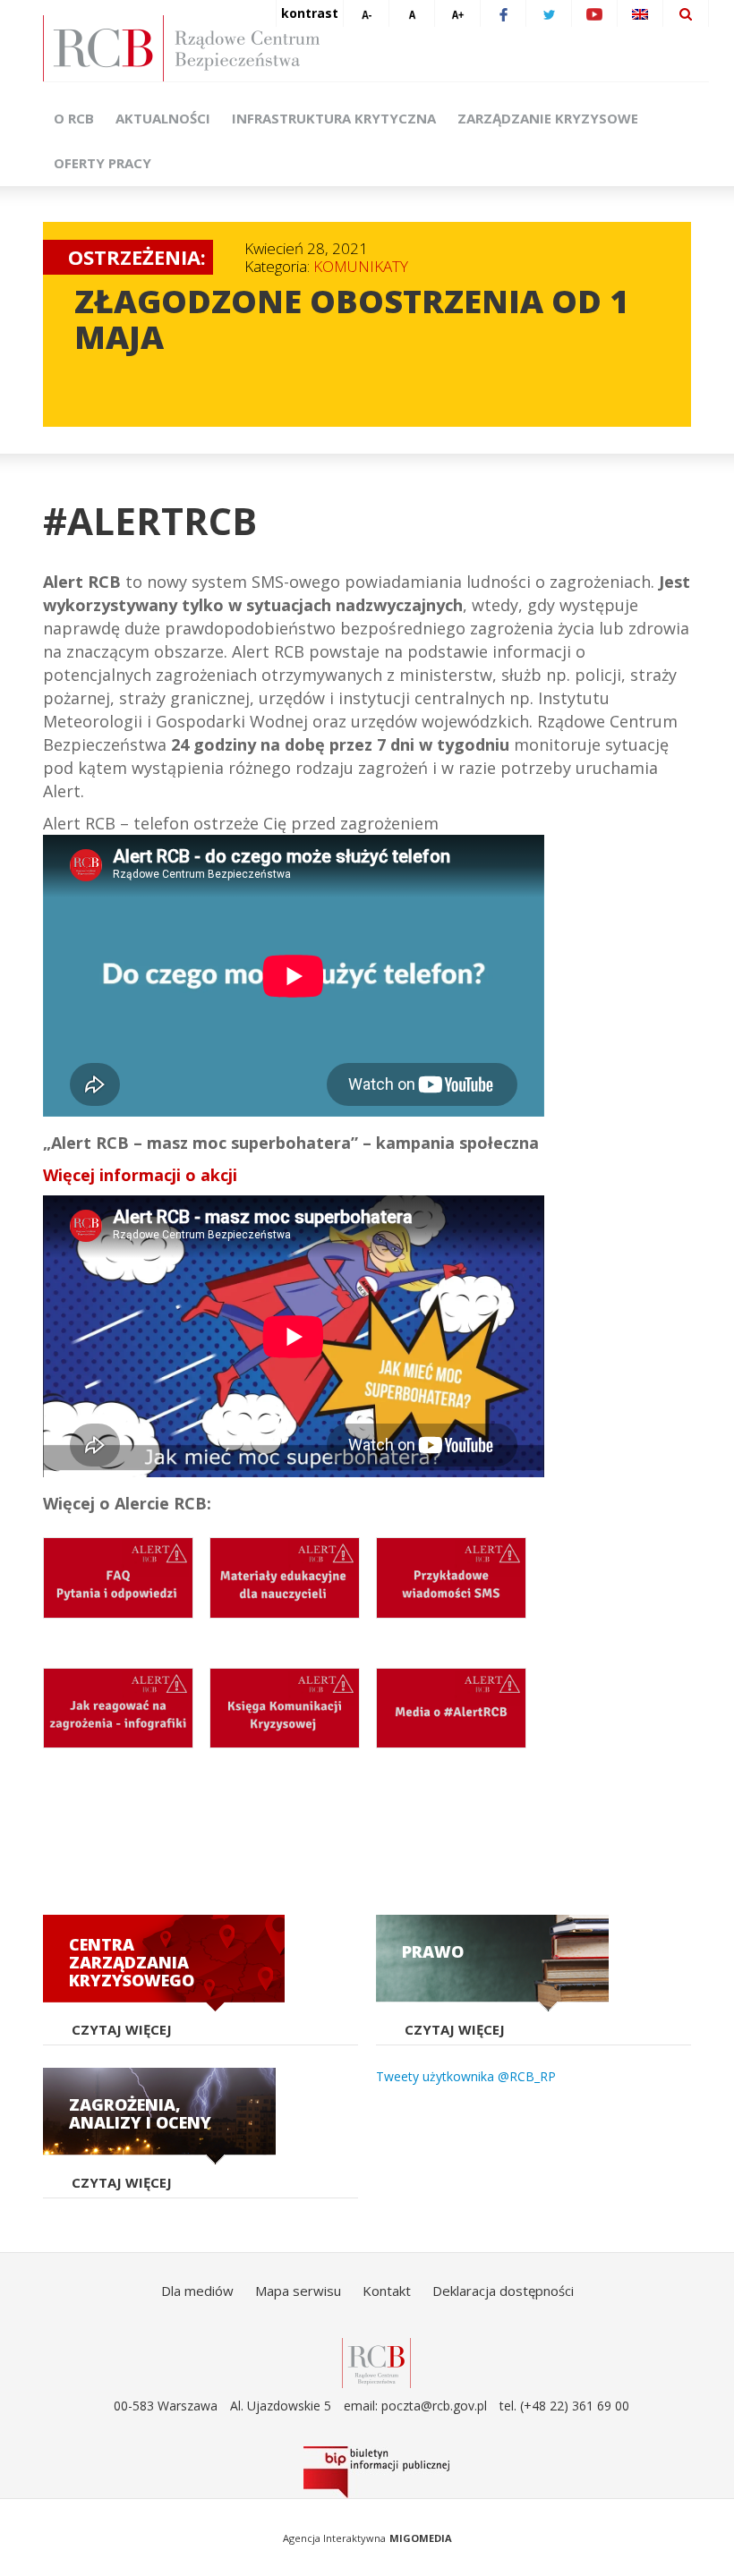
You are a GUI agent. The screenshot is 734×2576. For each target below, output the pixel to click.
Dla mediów (197, 2291)
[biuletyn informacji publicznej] (376, 2472)
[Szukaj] (686, 13)
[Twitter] (549, 13)
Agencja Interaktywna (334, 2538)
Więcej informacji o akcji (140, 1175)
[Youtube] (594, 13)
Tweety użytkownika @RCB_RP (466, 2076)
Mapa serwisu (298, 2291)
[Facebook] (503, 13)
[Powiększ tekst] (457, 13)
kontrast (310, 13)
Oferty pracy (102, 163)
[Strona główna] (376, 48)
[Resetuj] (412, 13)
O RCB (74, 118)
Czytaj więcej (122, 2029)
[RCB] (376, 2362)
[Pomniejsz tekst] (366, 13)
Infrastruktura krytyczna (334, 118)
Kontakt (387, 2291)
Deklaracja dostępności (503, 2291)
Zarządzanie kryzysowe (548, 118)
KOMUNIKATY (361, 266)
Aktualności (163, 118)
